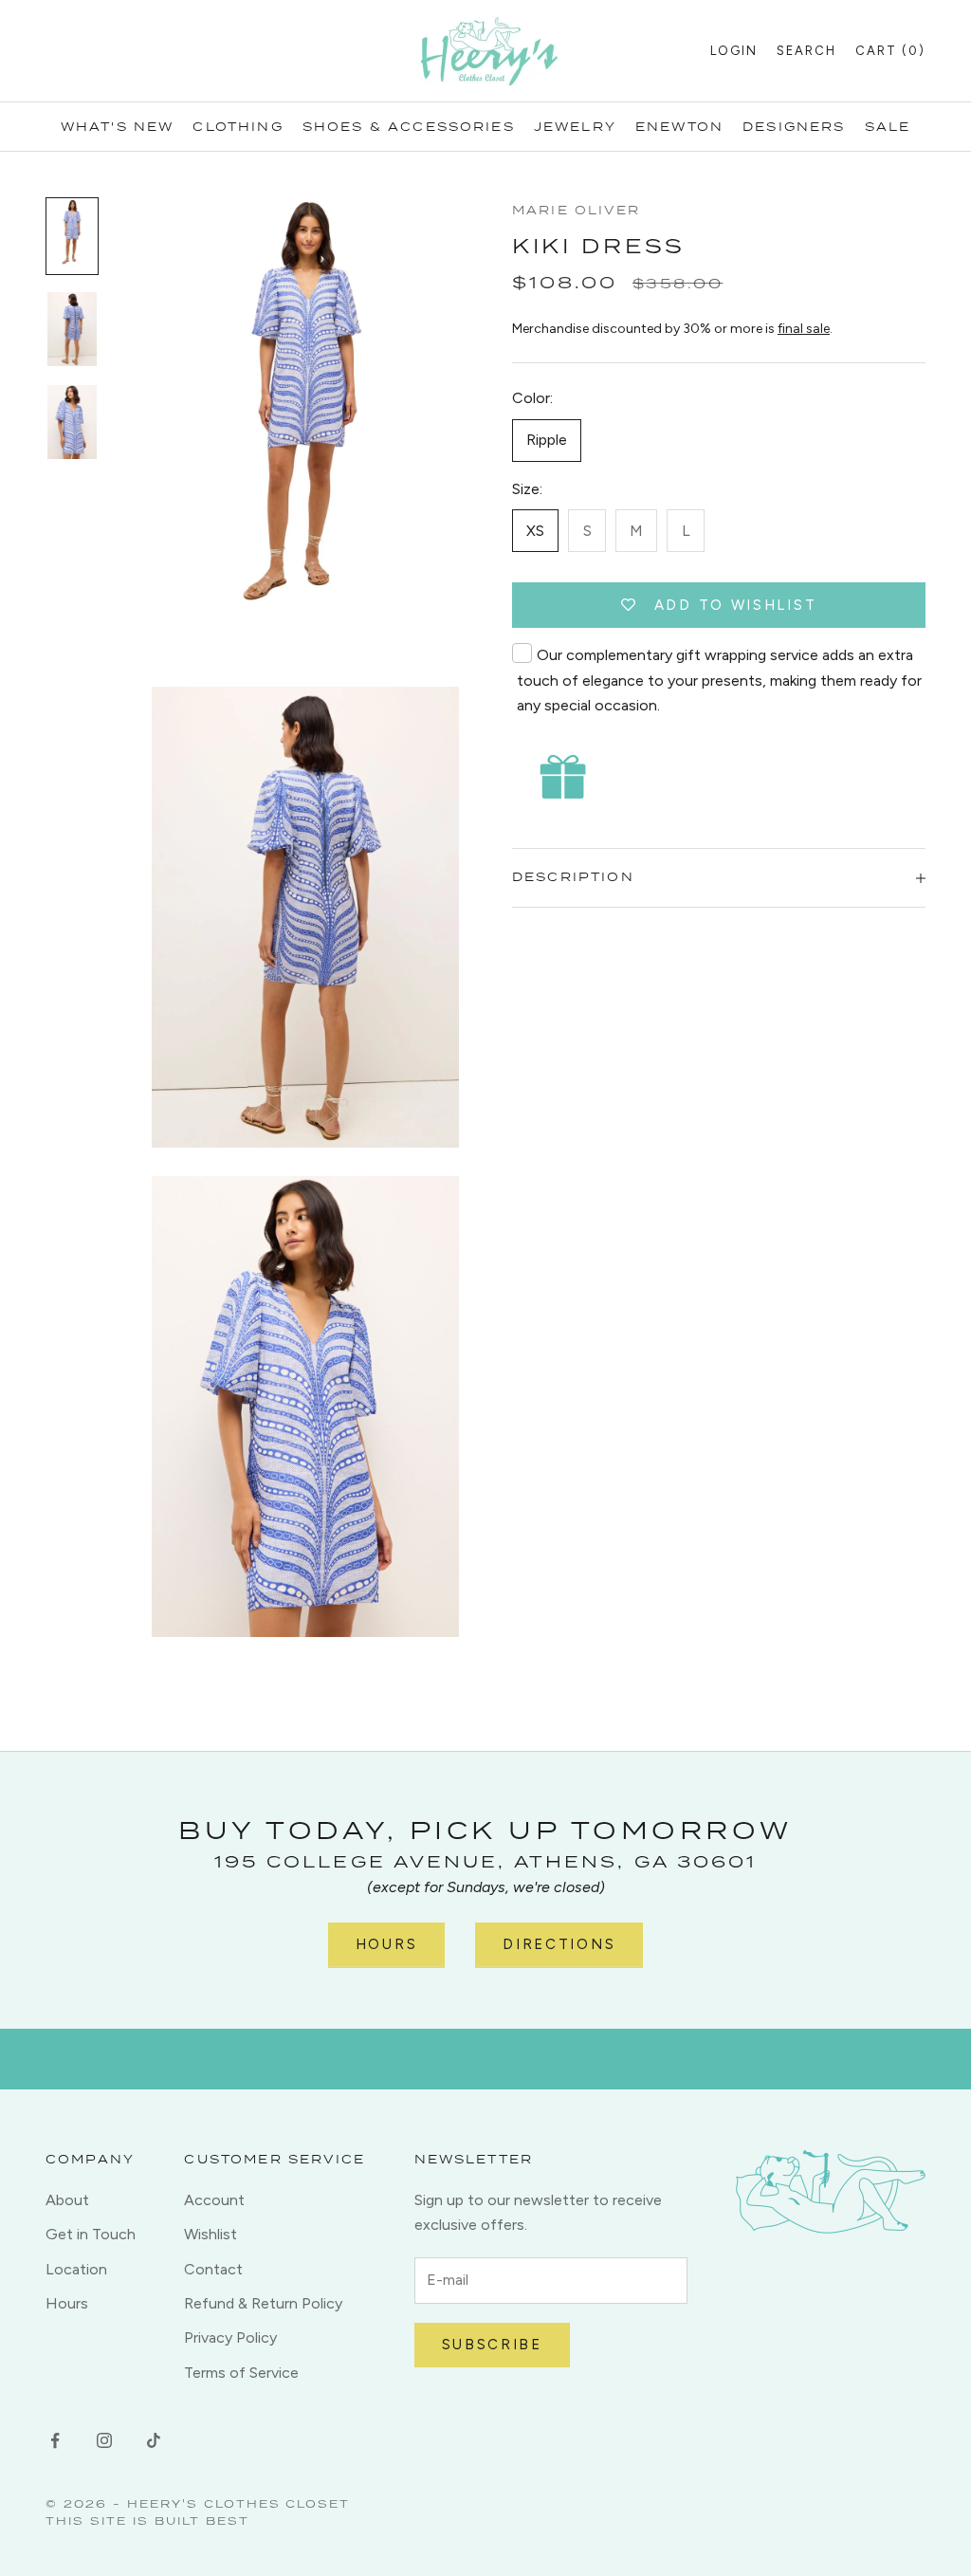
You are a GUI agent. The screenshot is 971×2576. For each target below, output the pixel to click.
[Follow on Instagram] (104, 2440)
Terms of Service (241, 2373)
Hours (387, 1944)
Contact (213, 2269)
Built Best (202, 2521)
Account (214, 2200)
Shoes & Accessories (409, 127)
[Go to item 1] (72, 236)
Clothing (238, 127)
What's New (118, 127)
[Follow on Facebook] (55, 2440)
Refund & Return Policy (263, 2303)
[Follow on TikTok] (154, 2440)
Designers (794, 127)
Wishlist (211, 2234)
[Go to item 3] (72, 422)
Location (76, 2269)
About (67, 2200)
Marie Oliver (576, 210)
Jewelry (575, 127)
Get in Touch (91, 2234)
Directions (559, 1944)
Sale (888, 127)
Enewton (679, 127)
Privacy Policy (230, 2337)
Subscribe (492, 2345)
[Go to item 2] (72, 329)
